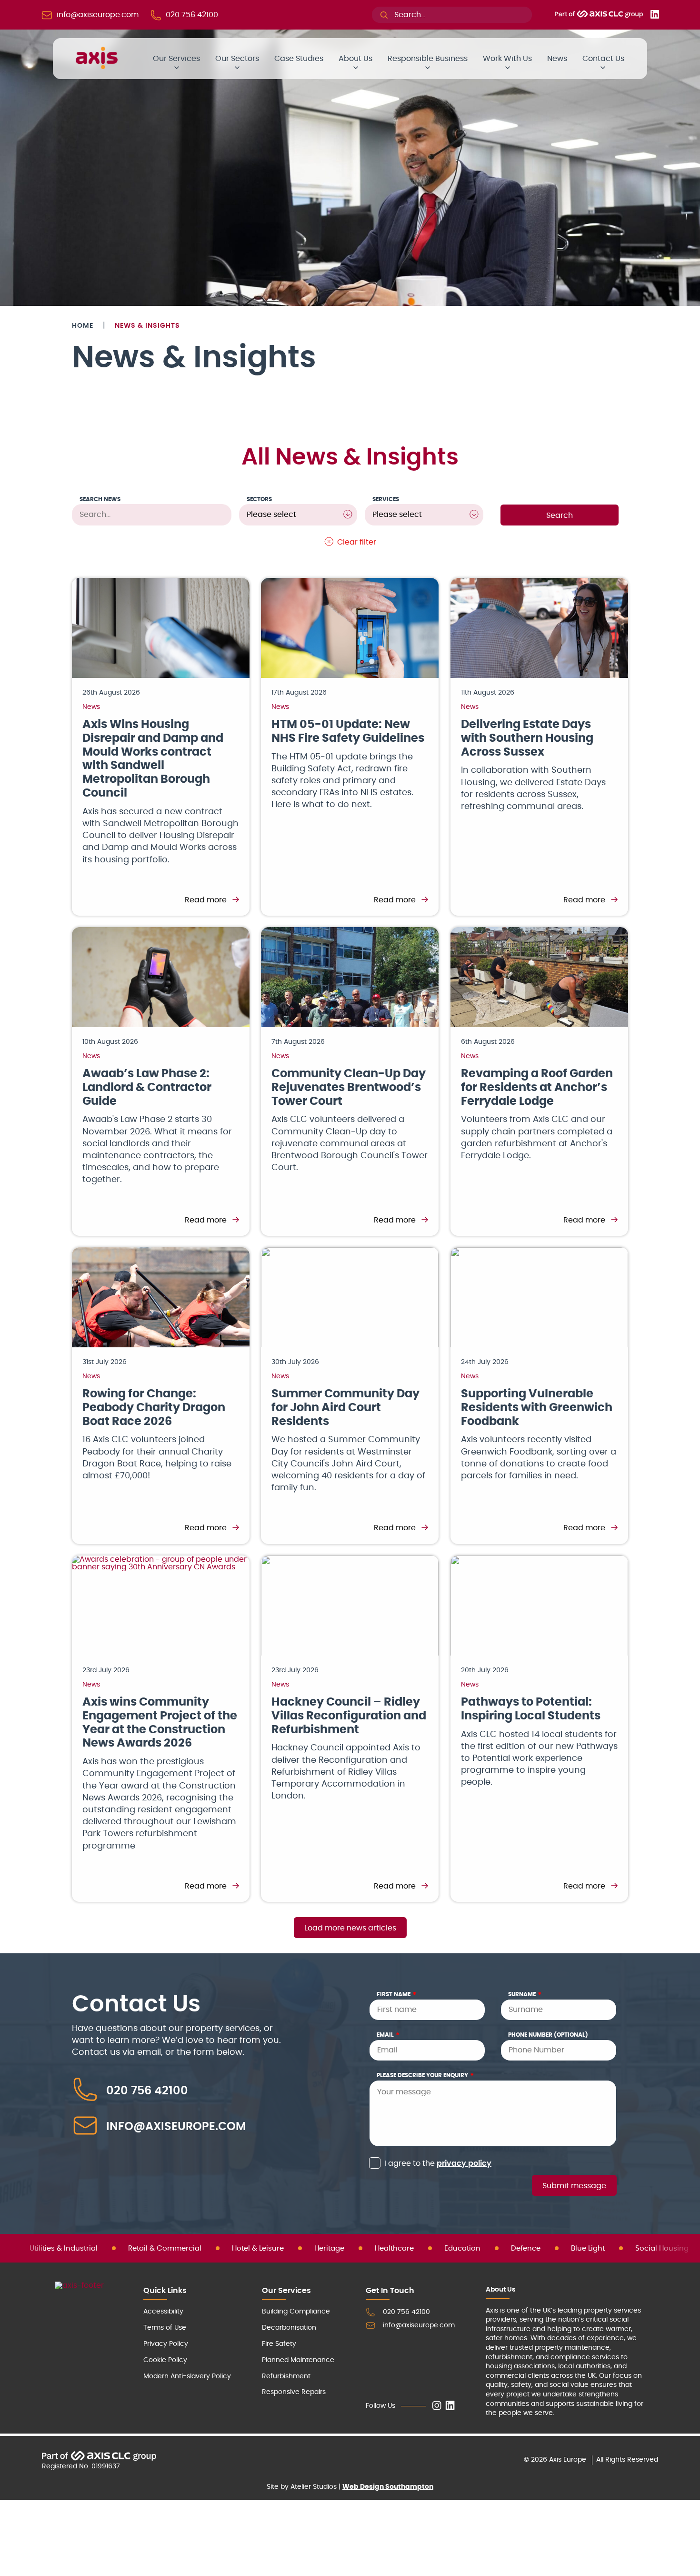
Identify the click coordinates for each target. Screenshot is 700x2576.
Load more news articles (350, 1928)
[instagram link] (437, 2406)
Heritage (329, 2248)
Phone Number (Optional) (548, 2035)
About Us (355, 59)
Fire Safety (279, 2344)
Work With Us (507, 59)
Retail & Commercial (165, 2248)
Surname (525, 1994)
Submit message (574, 2186)
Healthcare (394, 2248)
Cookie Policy (165, 2360)
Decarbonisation (289, 2328)
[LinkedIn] (655, 16)
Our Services (176, 59)
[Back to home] (97, 67)
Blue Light (588, 2248)
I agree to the (438, 2163)
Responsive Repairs (294, 2392)
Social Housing (662, 2248)
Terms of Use (165, 2328)
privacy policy (464, 2163)
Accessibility (163, 2312)
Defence (526, 2248)
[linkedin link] (450, 2406)
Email (388, 2035)
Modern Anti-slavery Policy (187, 2376)
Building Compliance (296, 2312)
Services (386, 499)
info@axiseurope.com (176, 2127)
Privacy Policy (166, 2344)
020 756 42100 (147, 2091)
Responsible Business (428, 59)
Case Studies (299, 59)
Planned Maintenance (298, 2360)
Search (560, 515)
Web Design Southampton (388, 2487)
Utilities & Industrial (64, 2248)
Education (462, 2248)
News (557, 59)
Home (83, 326)
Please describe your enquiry (425, 2075)
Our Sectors (237, 59)
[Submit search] (384, 15)
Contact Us (603, 59)
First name (397, 1994)
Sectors (259, 499)
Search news (100, 499)
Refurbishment (286, 2376)
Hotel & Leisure (258, 2248)
